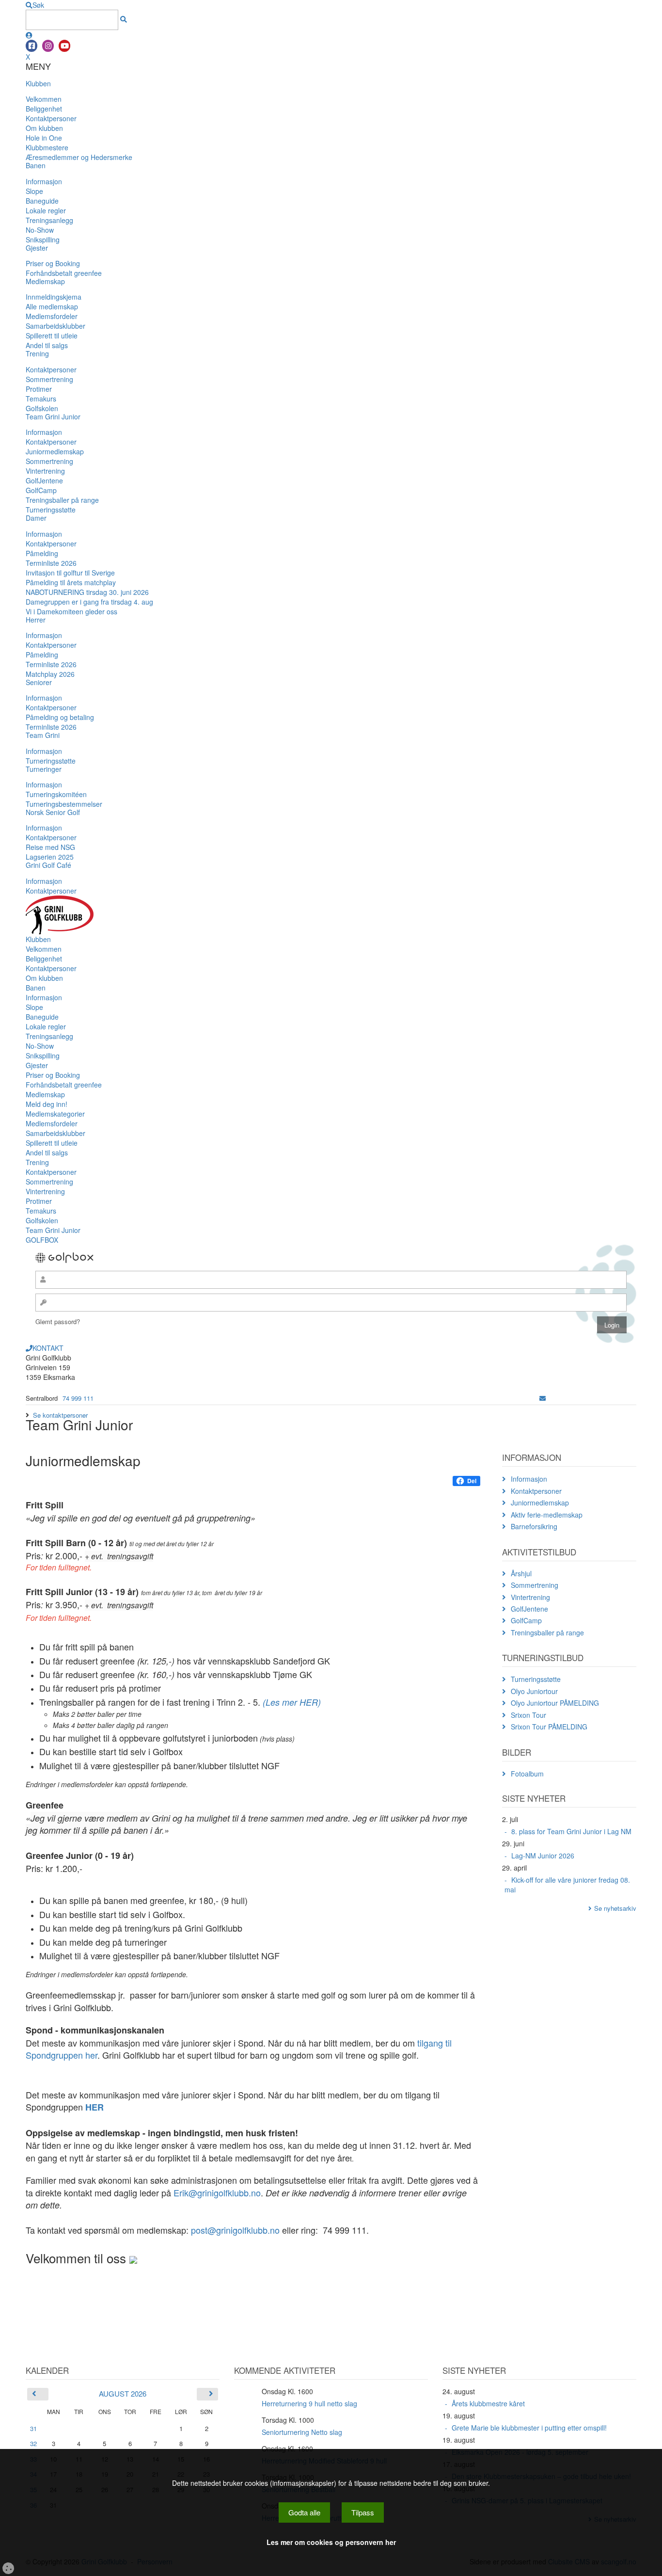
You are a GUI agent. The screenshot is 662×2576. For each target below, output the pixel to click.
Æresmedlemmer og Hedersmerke (79, 157)
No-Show (40, 230)
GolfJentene (44, 480)
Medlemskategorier (55, 1114)
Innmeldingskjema (54, 297)
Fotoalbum (527, 1774)
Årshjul (521, 1573)
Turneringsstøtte (51, 510)
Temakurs (41, 399)
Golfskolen (42, 408)
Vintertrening (45, 471)
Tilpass (363, 2512)
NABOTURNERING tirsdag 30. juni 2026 (87, 592)
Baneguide (42, 201)
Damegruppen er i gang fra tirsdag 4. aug (89, 602)
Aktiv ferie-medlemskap (547, 1515)
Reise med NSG (50, 847)
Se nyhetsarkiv (615, 1908)
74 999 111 (78, 1398)
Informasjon (44, 181)
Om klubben (44, 128)
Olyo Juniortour (534, 1691)
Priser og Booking (53, 263)
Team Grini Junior (53, 416)
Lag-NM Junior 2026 (543, 1856)
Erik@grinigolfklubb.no (217, 2192)
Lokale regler (46, 210)
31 (33, 2428)
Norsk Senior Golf (53, 812)
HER (95, 2107)
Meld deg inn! (47, 1104)
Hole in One (44, 138)
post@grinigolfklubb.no (235, 2230)
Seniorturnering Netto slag (302, 2432)
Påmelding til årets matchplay (71, 582)
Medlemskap (45, 281)
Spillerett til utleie (52, 336)
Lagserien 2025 (50, 857)
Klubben (38, 83)
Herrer (36, 620)
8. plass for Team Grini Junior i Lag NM (571, 1831)
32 (33, 2443)
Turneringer (44, 769)
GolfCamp (41, 490)
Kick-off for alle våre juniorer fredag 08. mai (567, 1885)
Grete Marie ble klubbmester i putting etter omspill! (529, 2428)
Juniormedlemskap (55, 451)
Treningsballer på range (62, 500)
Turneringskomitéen (56, 794)
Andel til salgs (47, 345)
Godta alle (304, 2512)
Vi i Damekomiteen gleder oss (71, 611)
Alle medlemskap (52, 306)
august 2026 (123, 2393)
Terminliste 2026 (51, 563)
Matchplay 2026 (50, 674)
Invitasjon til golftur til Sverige (70, 573)
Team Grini (43, 735)
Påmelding (42, 553)
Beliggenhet (44, 109)
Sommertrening (49, 379)
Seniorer (39, 682)
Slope (34, 191)
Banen (36, 165)
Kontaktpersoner (51, 118)
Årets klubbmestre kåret (488, 2403)
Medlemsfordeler (52, 316)
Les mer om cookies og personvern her (331, 2542)
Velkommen (44, 99)
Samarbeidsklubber (55, 326)
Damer (36, 518)
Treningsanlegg (49, 220)
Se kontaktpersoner (60, 1415)
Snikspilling (43, 240)
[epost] (543, 1398)
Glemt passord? (58, 1321)
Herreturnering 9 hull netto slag (309, 2403)
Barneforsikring (534, 1526)
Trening (37, 353)
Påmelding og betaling (60, 717)
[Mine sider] (29, 35)
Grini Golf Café (48, 865)
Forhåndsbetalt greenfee (64, 273)
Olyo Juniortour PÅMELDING (555, 1703)
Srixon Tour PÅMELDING (549, 1727)
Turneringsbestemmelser (64, 804)
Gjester (37, 248)
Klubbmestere (47, 147)
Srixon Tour (528, 1715)
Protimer (39, 389)
